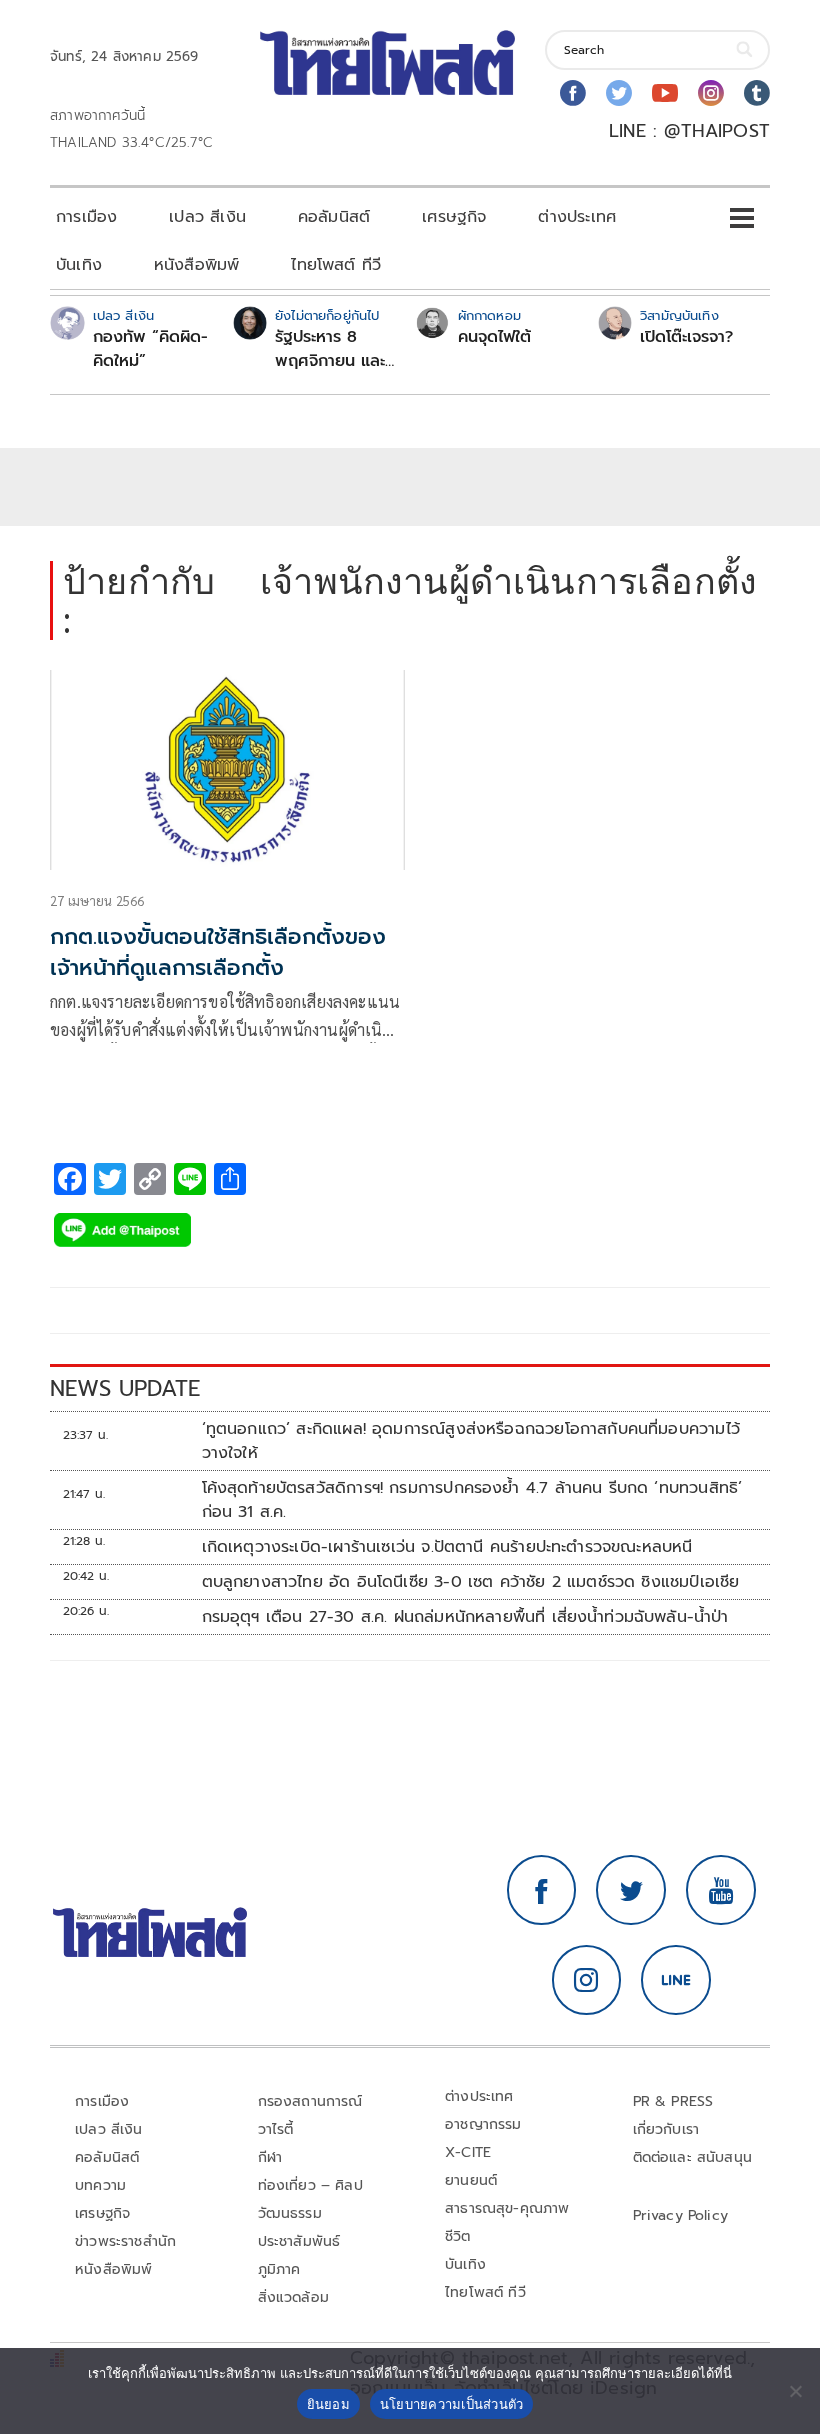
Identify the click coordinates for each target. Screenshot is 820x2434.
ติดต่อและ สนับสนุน (693, 2157)
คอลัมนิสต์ (334, 217)
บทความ (100, 2185)
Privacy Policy (681, 2215)
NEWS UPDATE (125, 1388)
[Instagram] (711, 93)
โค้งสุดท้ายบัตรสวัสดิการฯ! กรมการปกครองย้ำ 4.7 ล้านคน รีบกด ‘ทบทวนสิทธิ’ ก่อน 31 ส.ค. (472, 1500)
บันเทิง (79, 265)
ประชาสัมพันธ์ (299, 2241)
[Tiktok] (757, 93)
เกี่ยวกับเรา (666, 2129)
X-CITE (468, 2152)
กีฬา (270, 2157)
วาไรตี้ (276, 2129)
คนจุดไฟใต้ (494, 337)
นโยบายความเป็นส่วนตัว (452, 2404)
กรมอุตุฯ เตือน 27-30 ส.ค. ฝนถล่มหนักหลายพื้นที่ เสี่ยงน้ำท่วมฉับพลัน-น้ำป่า (465, 1617)
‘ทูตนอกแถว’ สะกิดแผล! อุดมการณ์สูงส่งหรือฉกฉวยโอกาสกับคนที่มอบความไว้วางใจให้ (471, 1441)
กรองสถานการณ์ (310, 2101)
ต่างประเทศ (577, 217)
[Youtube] (665, 93)
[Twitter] (619, 93)
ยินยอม (328, 2404)
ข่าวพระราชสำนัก (125, 2241)
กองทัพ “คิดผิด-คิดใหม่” (150, 349)
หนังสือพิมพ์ (196, 265)
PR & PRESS (673, 2101)
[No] (795, 2391)
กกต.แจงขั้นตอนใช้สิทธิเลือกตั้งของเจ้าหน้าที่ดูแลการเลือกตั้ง (218, 952)
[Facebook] (573, 93)
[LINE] (676, 1980)
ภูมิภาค (279, 2269)
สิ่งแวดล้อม (293, 2297)
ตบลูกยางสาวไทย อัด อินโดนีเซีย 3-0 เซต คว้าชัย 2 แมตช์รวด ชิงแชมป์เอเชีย (471, 1582)
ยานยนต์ (471, 2180)
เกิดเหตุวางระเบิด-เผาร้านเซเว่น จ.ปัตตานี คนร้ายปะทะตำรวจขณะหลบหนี (447, 1547)
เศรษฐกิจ (454, 217)
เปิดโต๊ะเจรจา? (686, 337)
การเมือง (86, 217)
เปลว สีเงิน (207, 217)
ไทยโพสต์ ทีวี (336, 265)
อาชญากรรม (483, 2124)
